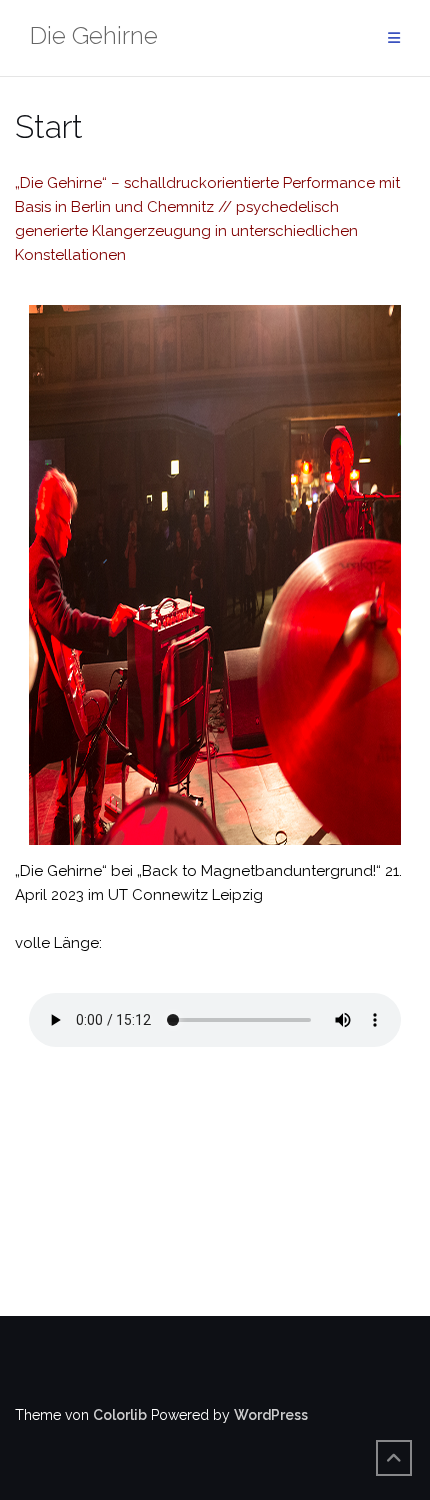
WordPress (271, 1415)
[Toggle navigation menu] (394, 38)
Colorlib (120, 1415)
